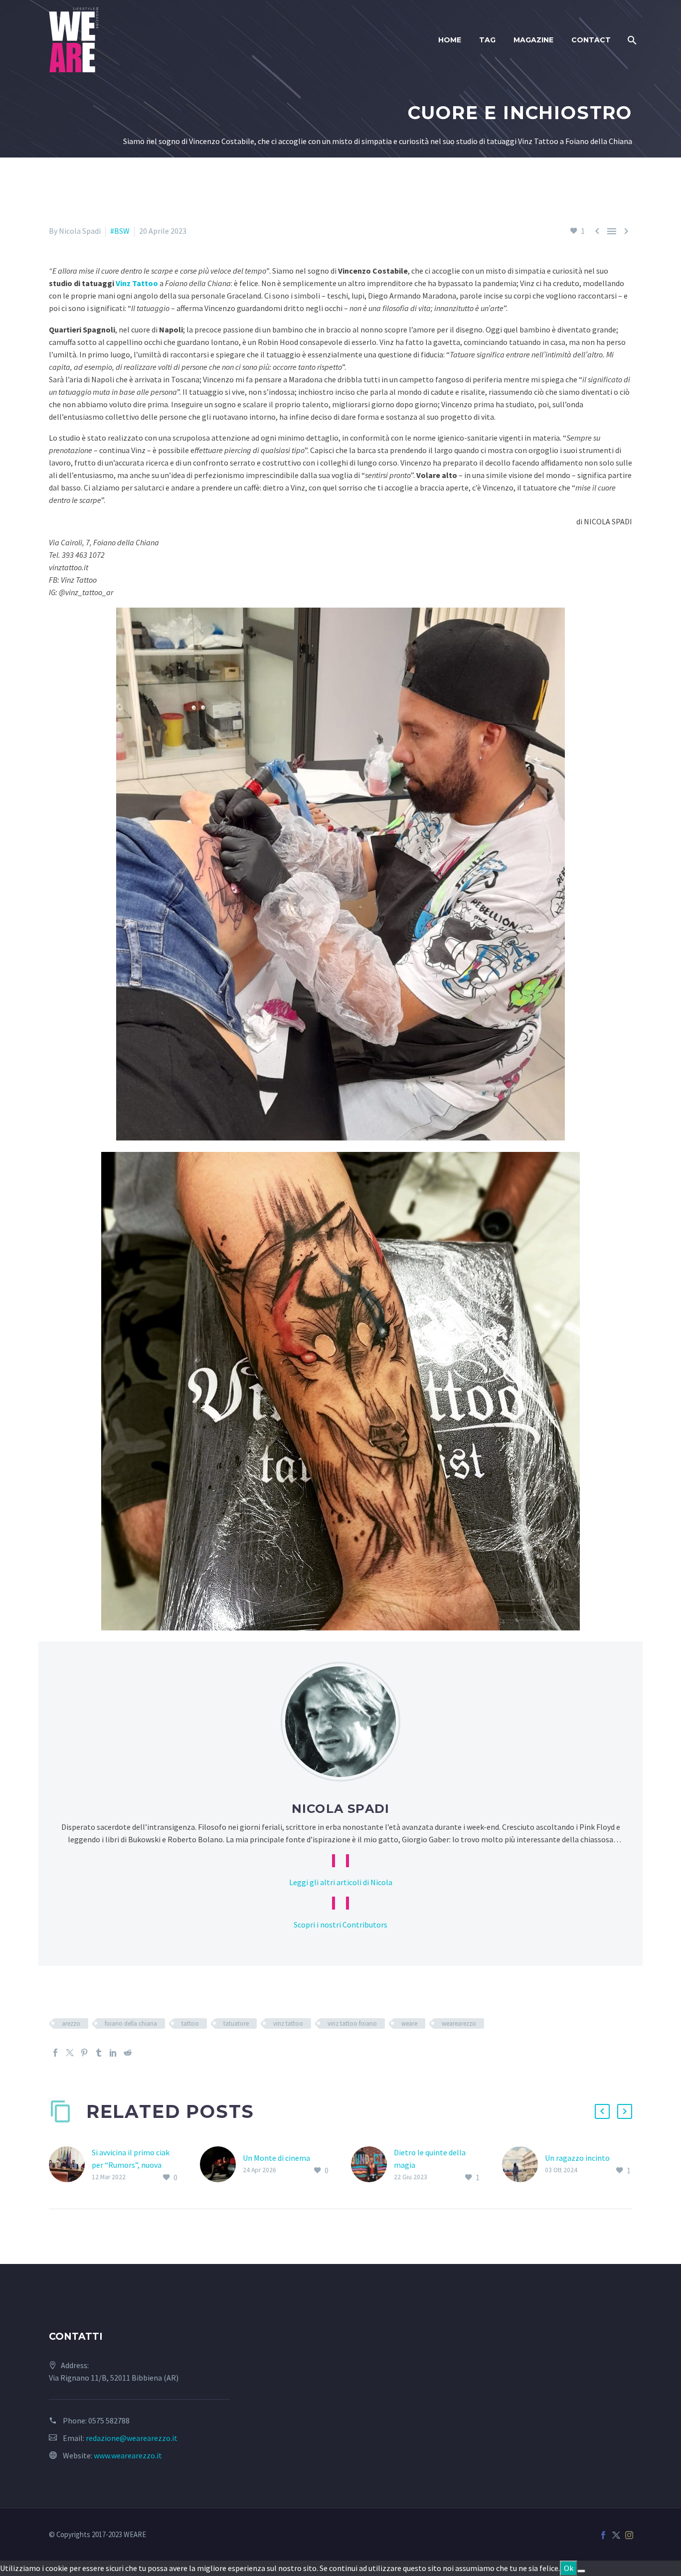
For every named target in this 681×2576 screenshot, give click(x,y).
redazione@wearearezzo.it (132, 2438)
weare (409, 2023)
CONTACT (591, 40)
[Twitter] (70, 2053)
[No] (581, 2571)
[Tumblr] (99, 2053)
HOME (450, 40)
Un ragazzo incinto (577, 2158)
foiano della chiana (131, 2023)
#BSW (120, 231)
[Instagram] (629, 2535)
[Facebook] (55, 2053)
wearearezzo (459, 2023)
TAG (487, 40)
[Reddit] (128, 2053)
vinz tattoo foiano (352, 2023)
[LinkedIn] (113, 2053)
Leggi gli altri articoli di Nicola (341, 1882)
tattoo (190, 2023)
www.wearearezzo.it (128, 2455)
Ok (569, 2568)
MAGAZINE (533, 40)
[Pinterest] (84, 2053)
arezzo (71, 2023)
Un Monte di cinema (276, 2158)
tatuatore (236, 2023)
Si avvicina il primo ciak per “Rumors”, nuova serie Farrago (131, 2165)
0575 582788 (109, 2420)
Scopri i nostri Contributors (340, 1925)
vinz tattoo (288, 2023)
